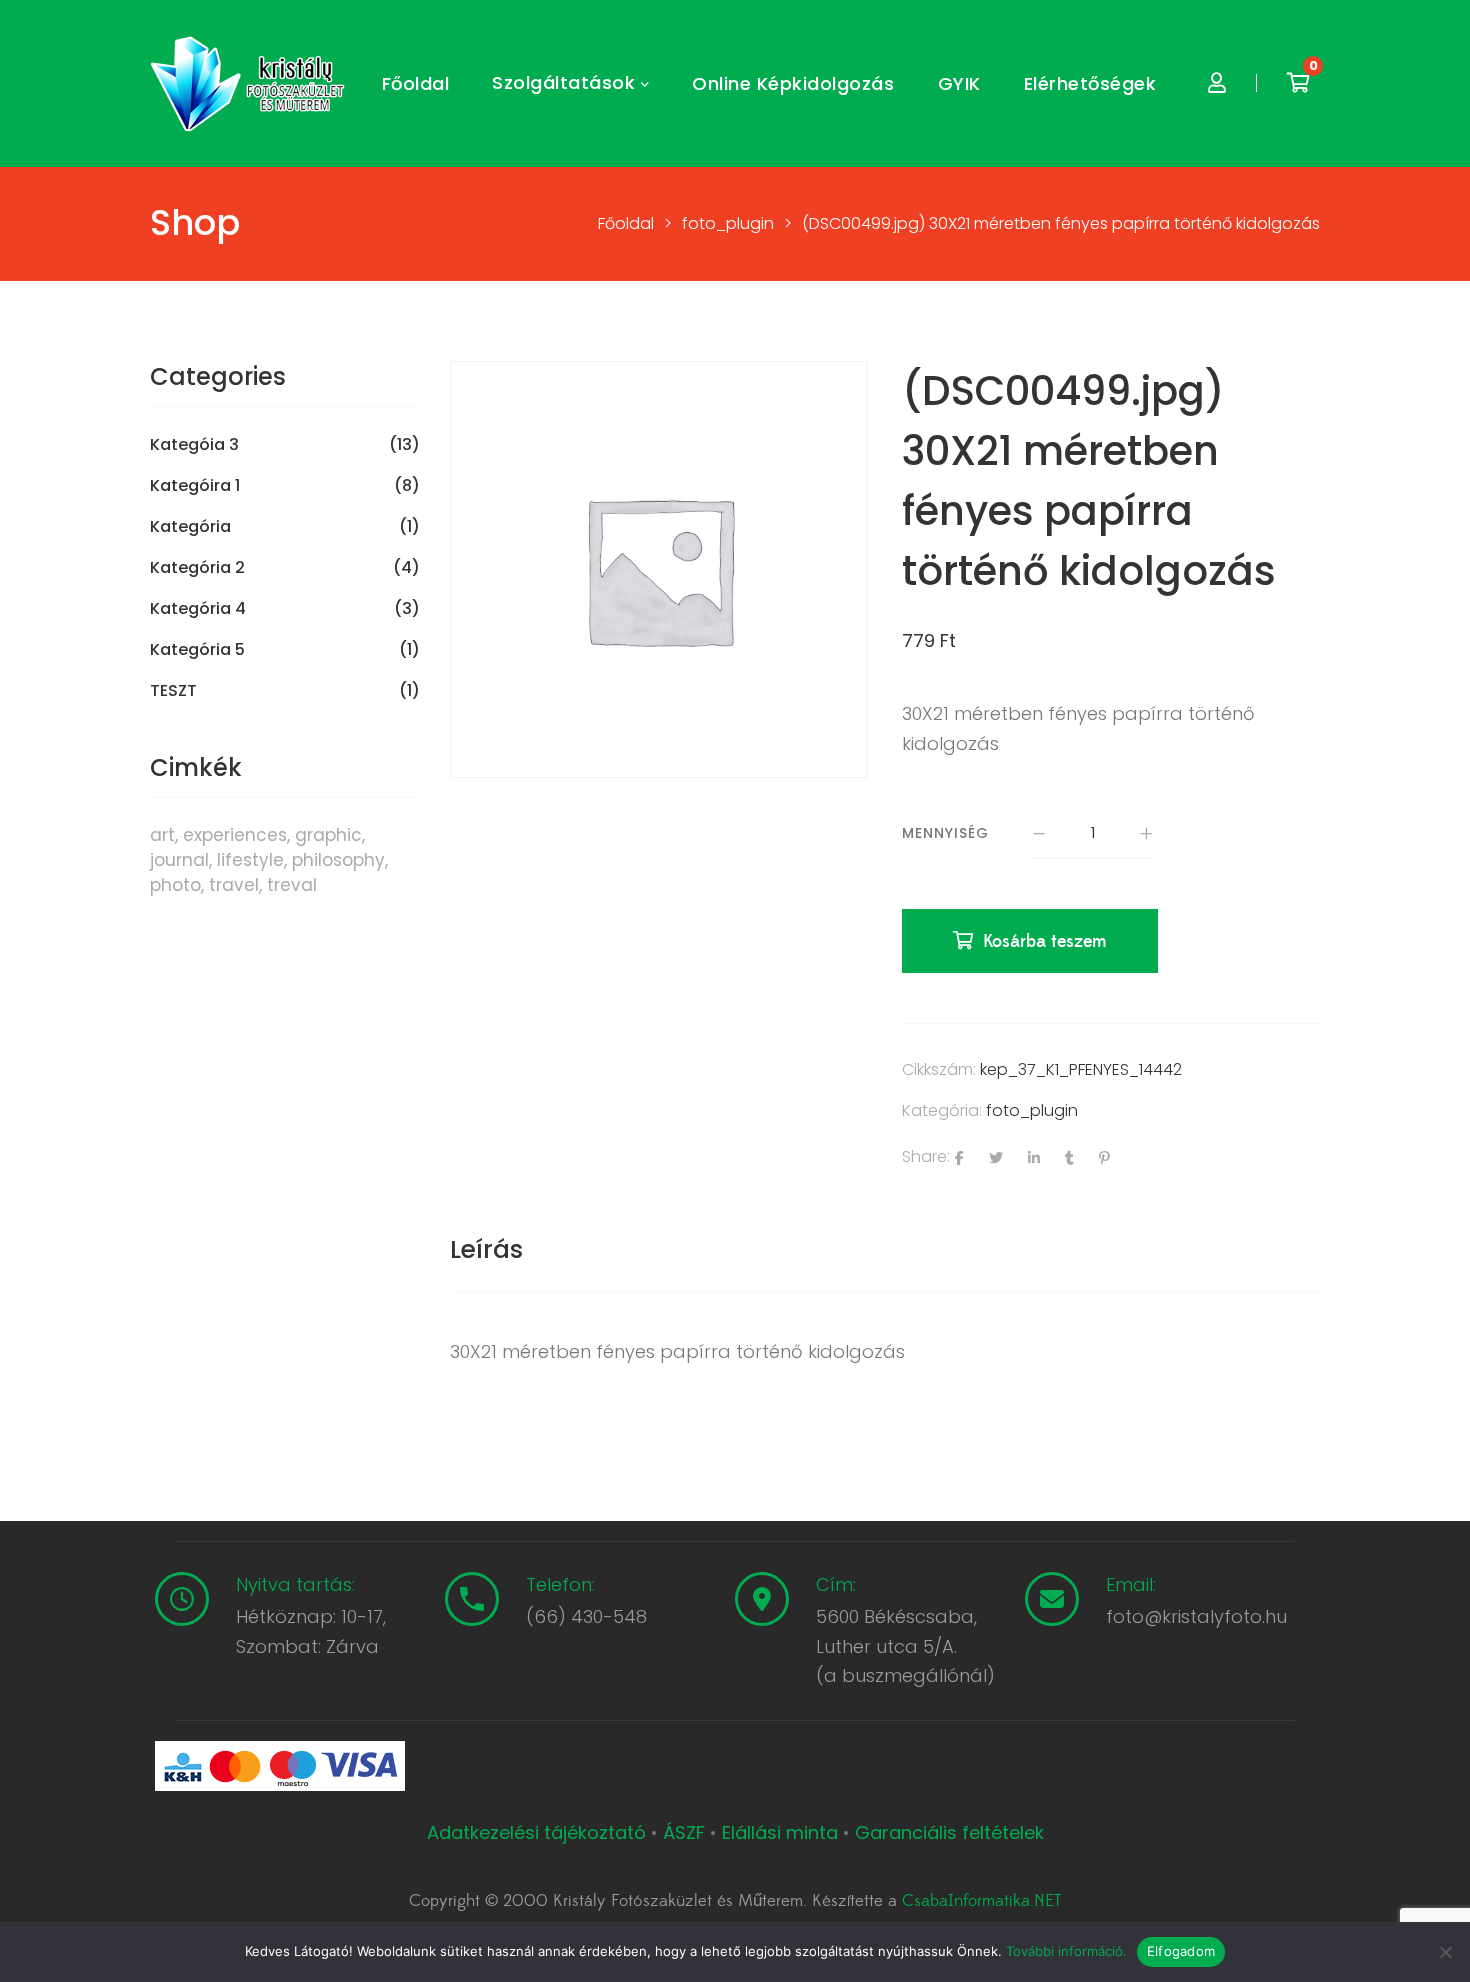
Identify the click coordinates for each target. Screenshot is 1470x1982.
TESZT (173, 691)
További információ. (1066, 1951)
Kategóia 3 (194, 445)
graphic (328, 835)
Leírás (486, 1249)
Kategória (190, 527)
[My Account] (1217, 83)
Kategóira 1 (195, 486)
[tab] (486, 1250)
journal (179, 860)
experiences (235, 835)
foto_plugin (1032, 1110)
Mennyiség (945, 833)
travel (234, 885)
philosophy (338, 860)
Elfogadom (1181, 1951)
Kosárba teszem (1045, 941)
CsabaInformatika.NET (981, 1901)
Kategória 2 (197, 568)
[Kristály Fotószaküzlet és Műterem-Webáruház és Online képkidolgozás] (250, 84)
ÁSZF (684, 1832)
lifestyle (250, 860)
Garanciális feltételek (949, 1832)
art (162, 835)
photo (175, 885)
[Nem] (1445, 1952)
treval (292, 885)
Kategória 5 (197, 650)
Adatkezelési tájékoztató (539, 1832)
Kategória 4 (198, 609)
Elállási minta (780, 1832)
